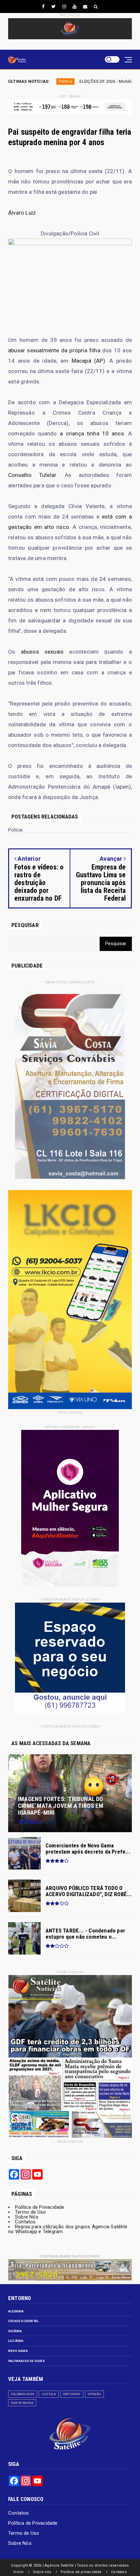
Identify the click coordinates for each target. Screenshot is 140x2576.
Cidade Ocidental (23, 2321)
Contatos (25, 2222)
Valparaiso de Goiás (27, 2361)
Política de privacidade (81, 2572)
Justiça (49, 2394)
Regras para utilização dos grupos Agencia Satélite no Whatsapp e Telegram (68, 2229)
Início (18, 2572)
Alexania (16, 2311)
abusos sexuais (42, 652)
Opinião (94, 2394)
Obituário (72, 2394)
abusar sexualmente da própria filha (54, 350)
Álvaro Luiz (22, 213)
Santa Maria (22, 2403)
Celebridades (23, 2394)
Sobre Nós (27, 2217)
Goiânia (15, 2331)
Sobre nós (42, 2572)
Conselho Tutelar (32, 475)
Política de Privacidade (40, 2207)
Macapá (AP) (88, 361)
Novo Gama (18, 2351)
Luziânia (16, 2341)
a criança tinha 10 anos (92, 433)
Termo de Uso (30, 2212)
